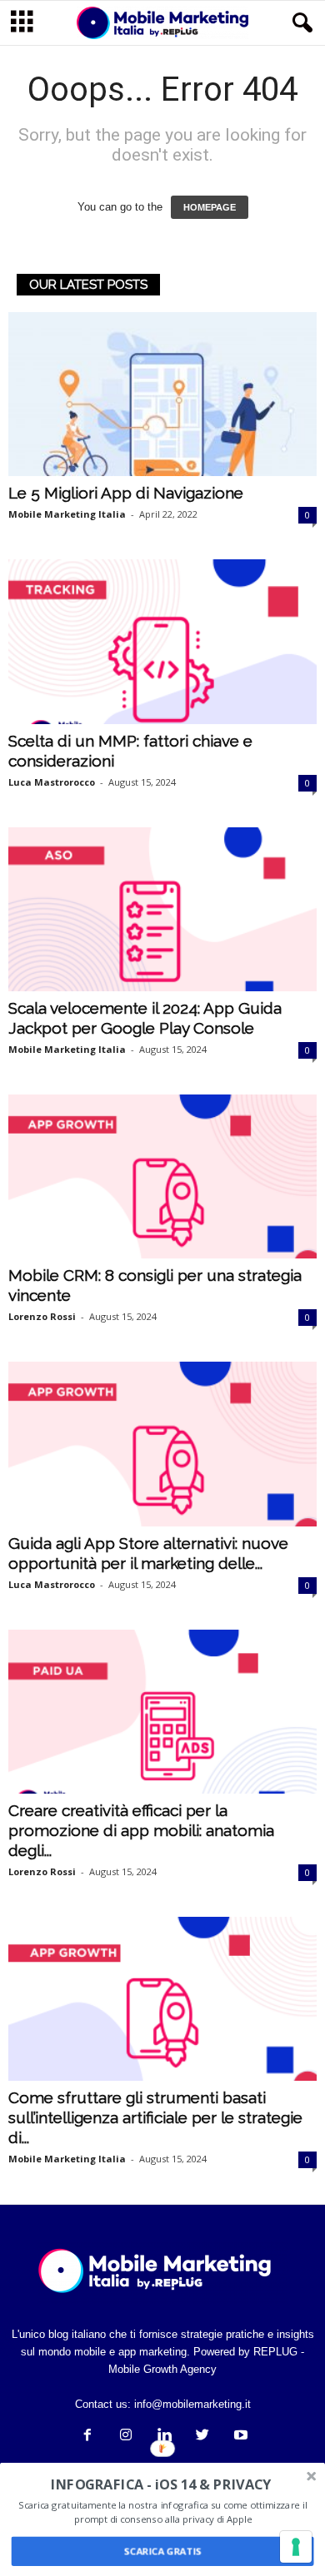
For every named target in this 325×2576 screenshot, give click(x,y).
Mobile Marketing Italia (67, 514)
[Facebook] (87, 2437)
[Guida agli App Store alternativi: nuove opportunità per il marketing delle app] (162, 1444)
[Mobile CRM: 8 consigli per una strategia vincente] (162, 1176)
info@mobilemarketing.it (192, 2404)
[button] (299, 23)
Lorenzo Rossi (42, 1316)
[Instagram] (126, 2437)
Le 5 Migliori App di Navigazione (126, 493)
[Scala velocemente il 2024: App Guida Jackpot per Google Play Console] (162, 909)
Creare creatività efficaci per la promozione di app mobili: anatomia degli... (141, 1830)
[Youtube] (239, 2437)
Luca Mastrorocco (52, 782)
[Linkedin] (164, 2437)
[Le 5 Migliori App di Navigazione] (162, 394)
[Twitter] (202, 2437)
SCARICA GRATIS (162, 2551)
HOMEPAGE (210, 207)
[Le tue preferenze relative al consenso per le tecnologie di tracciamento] (296, 2547)
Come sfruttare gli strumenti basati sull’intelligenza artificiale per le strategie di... (155, 2117)
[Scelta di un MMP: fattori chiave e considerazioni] (162, 641)
